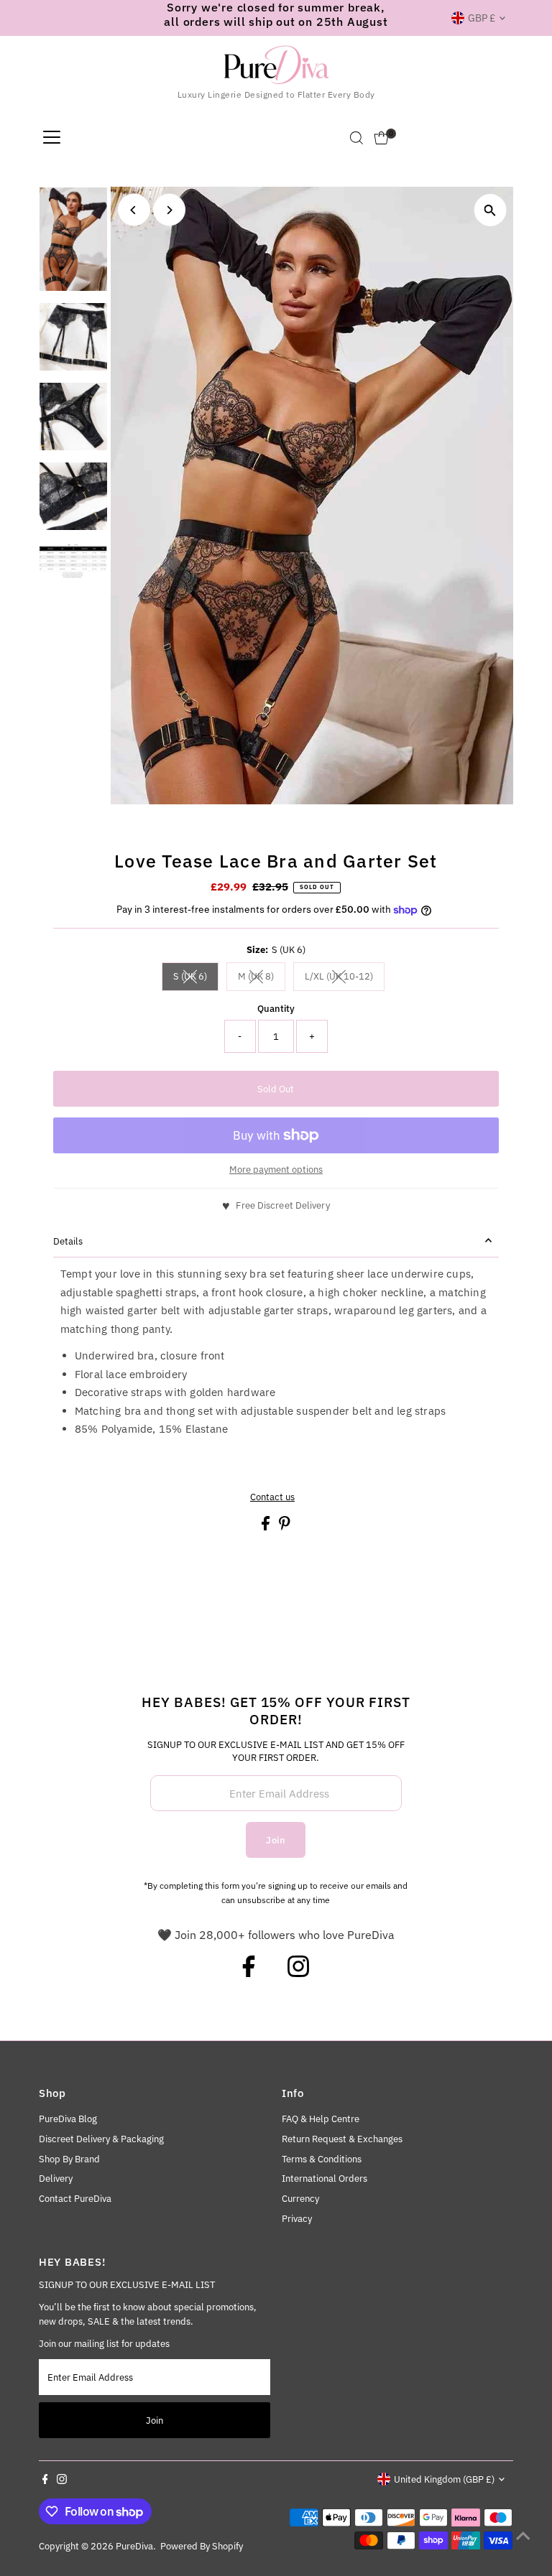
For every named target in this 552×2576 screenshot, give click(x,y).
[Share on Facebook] (267, 1527)
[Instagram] (298, 1973)
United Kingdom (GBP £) (444, 2479)
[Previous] (134, 210)
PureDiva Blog (68, 2119)
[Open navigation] (52, 138)
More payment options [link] (276, 1170)
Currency (300, 2199)
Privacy (297, 2219)
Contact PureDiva (75, 2199)
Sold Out (276, 1089)
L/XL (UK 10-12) (345, 978)
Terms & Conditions (322, 2159)
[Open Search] (356, 138)
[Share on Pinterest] (285, 1527)
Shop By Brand (69, 2159)
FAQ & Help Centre (321, 2119)
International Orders (325, 2179)
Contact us (272, 1497)
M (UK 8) (262, 978)
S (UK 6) (196, 978)
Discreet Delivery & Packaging (101, 2139)
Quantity (276, 1009)
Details (68, 1241)
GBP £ (482, 18)
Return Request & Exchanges (342, 2139)
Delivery (56, 2179)
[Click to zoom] (490, 210)
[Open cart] (381, 138)
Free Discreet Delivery (282, 1205)
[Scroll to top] (523, 2537)
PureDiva (134, 2546)
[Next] (169, 210)
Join (276, 1840)
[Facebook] (249, 1973)
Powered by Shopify (202, 2546)
